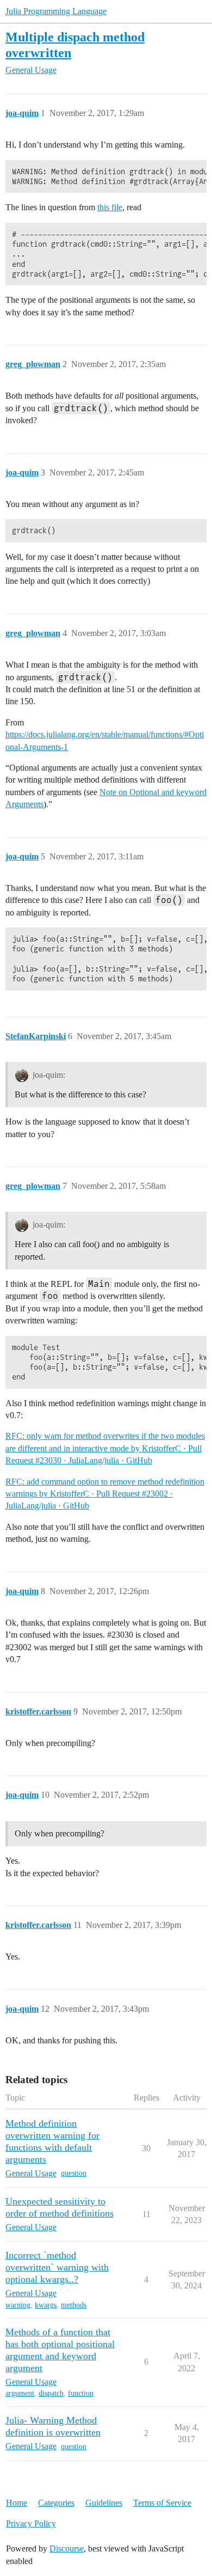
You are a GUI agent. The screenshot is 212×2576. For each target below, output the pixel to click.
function (81, 2393)
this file (110, 207)
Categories (56, 2503)
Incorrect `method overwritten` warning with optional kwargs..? (57, 2267)
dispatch (51, 2393)
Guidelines (104, 2503)
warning (18, 2305)
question (74, 2173)
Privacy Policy (31, 2523)
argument (20, 2393)
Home (17, 2503)
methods (74, 2305)
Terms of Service (162, 2503)
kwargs (46, 2305)
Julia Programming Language (56, 11)
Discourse (67, 2548)
